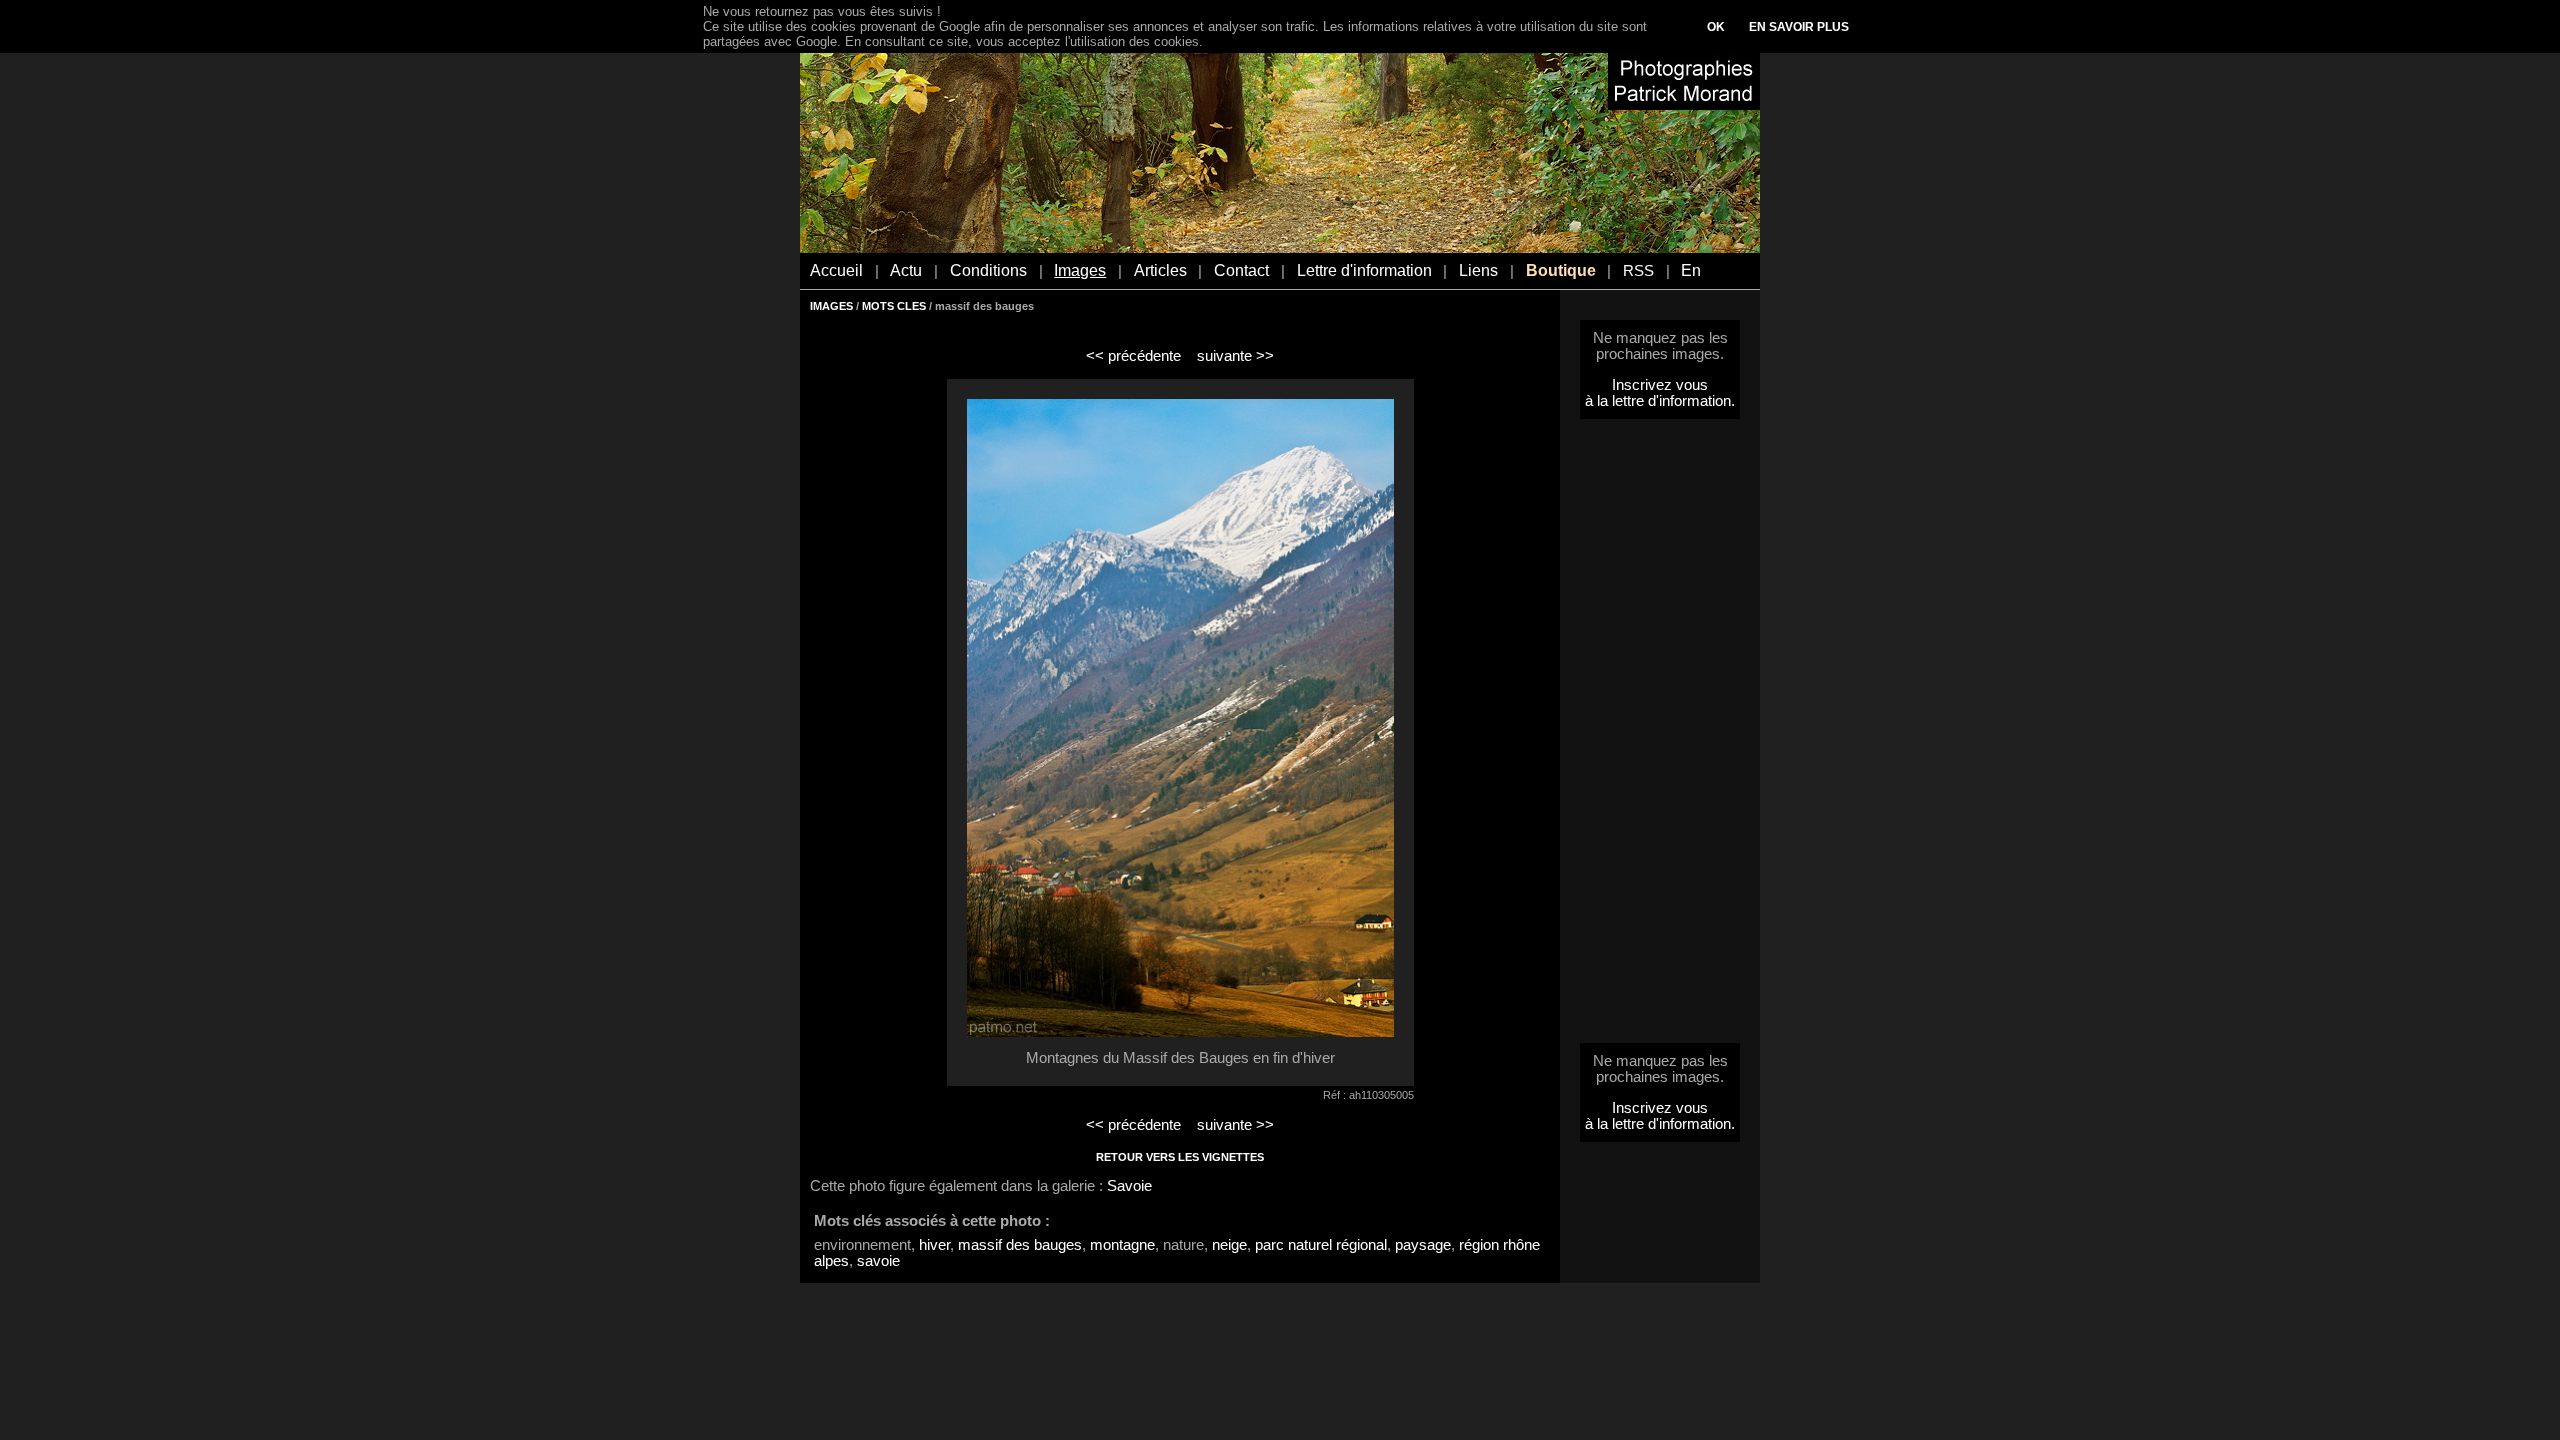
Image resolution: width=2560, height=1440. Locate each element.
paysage (1423, 1245)
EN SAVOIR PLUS (1799, 27)
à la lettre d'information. (1660, 401)
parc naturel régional (1321, 1245)
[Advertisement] (1660, 737)
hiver (934, 1245)
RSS (1638, 271)
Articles (1160, 270)
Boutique (1561, 270)
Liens (1478, 270)
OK (1716, 27)
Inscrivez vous (1660, 385)
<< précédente (1133, 356)
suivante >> (1235, 356)
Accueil (836, 270)
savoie (878, 1261)
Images (1080, 270)
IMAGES (831, 306)
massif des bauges (1020, 1245)
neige (1229, 1245)
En (1691, 270)
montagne (1122, 1245)
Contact (1241, 270)
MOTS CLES (894, 306)
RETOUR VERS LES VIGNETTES (1180, 1157)
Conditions (988, 270)
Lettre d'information (1364, 270)
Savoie (1129, 1186)
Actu (906, 270)
